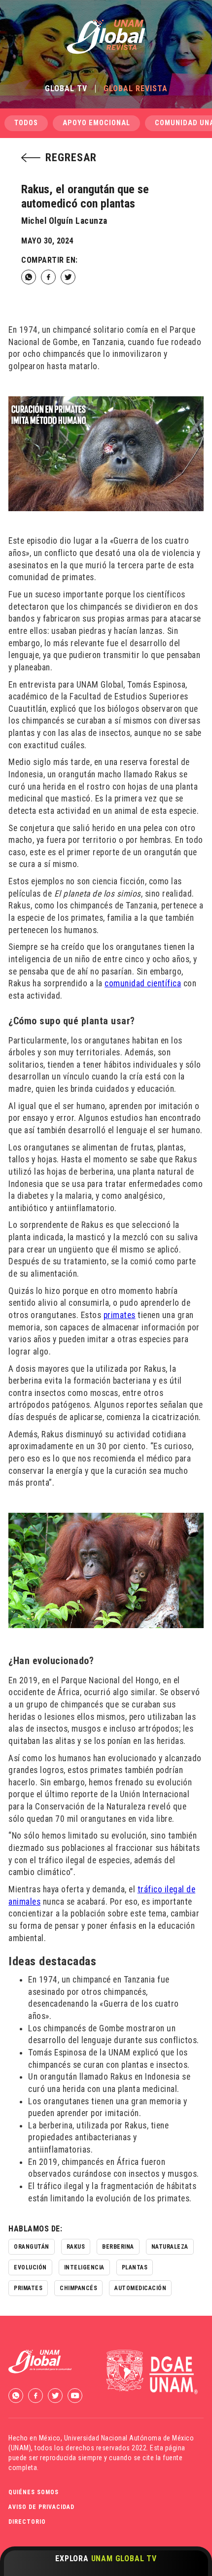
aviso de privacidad (41, 2507)
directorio (27, 2522)
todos (26, 123)
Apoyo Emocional (96, 123)
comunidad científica (143, 983)
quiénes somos (34, 2492)
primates (120, 1315)
